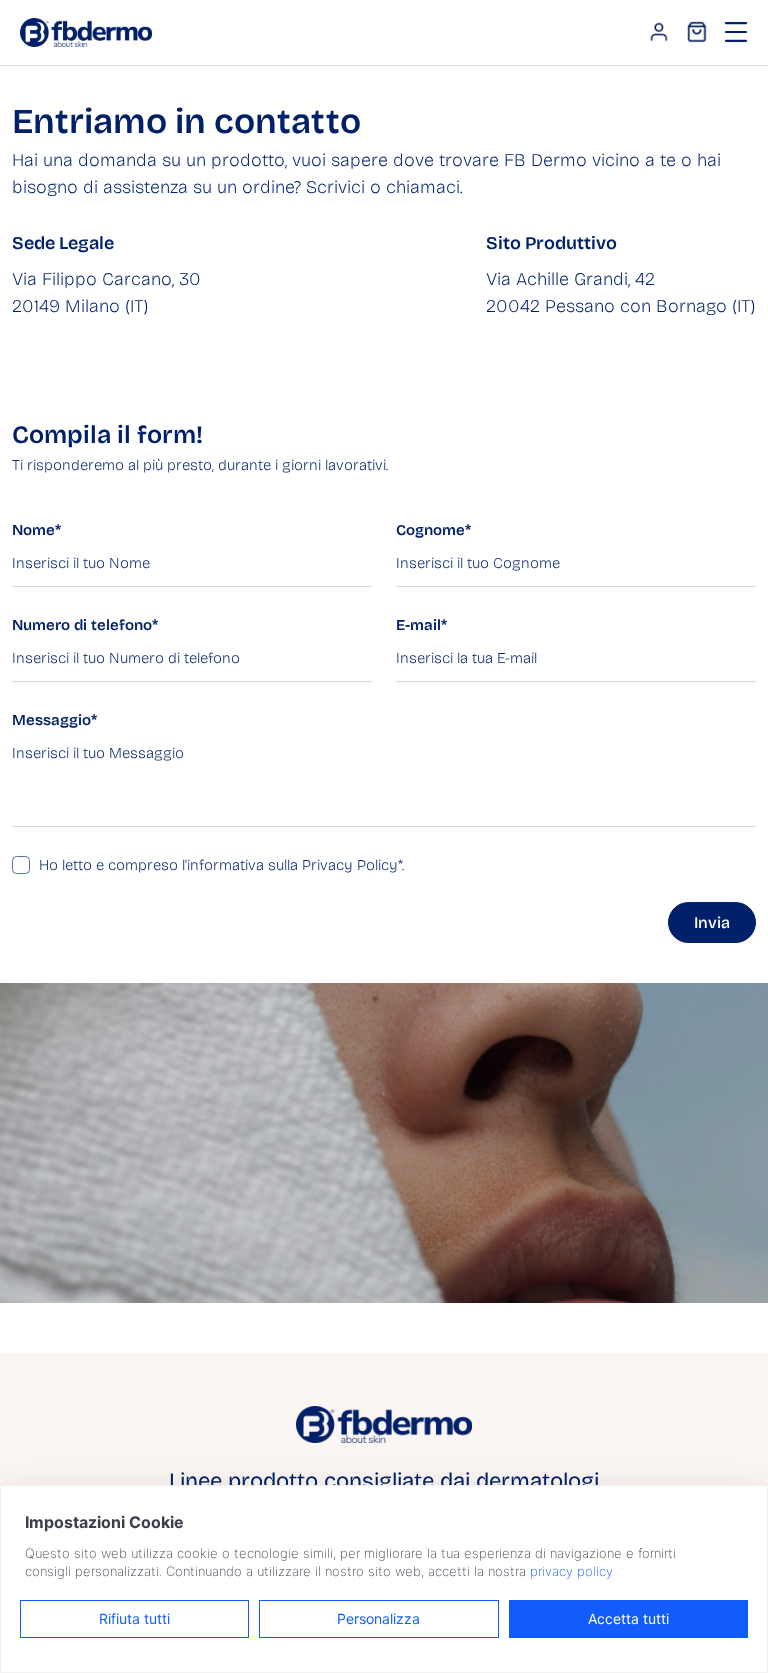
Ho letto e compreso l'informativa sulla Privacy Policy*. (221, 865)
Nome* (36, 530)
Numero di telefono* (85, 625)
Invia (712, 922)
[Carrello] (697, 32)
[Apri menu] (736, 32)
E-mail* (421, 625)
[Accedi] (659, 32)
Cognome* (433, 530)
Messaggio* (54, 720)
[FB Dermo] (86, 31)
